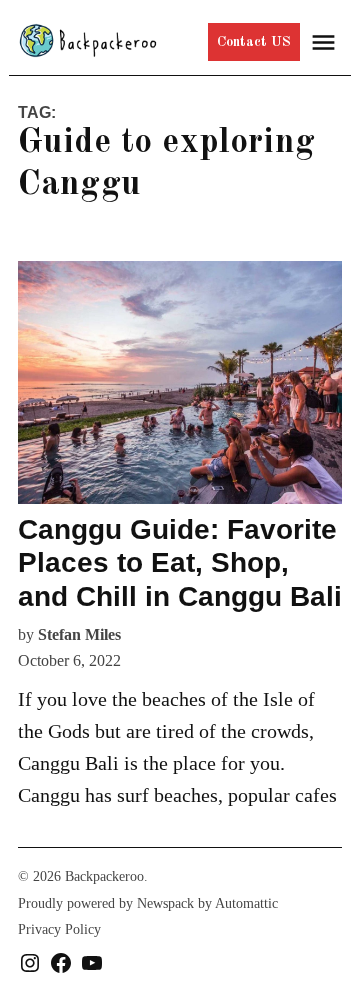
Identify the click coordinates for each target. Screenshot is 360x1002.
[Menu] (326, 42)
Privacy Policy (59, 929)
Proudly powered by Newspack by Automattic (148, 903)
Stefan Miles (79, 634)
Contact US (254, 42)
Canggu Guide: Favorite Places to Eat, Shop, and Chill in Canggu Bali (180, 563)
